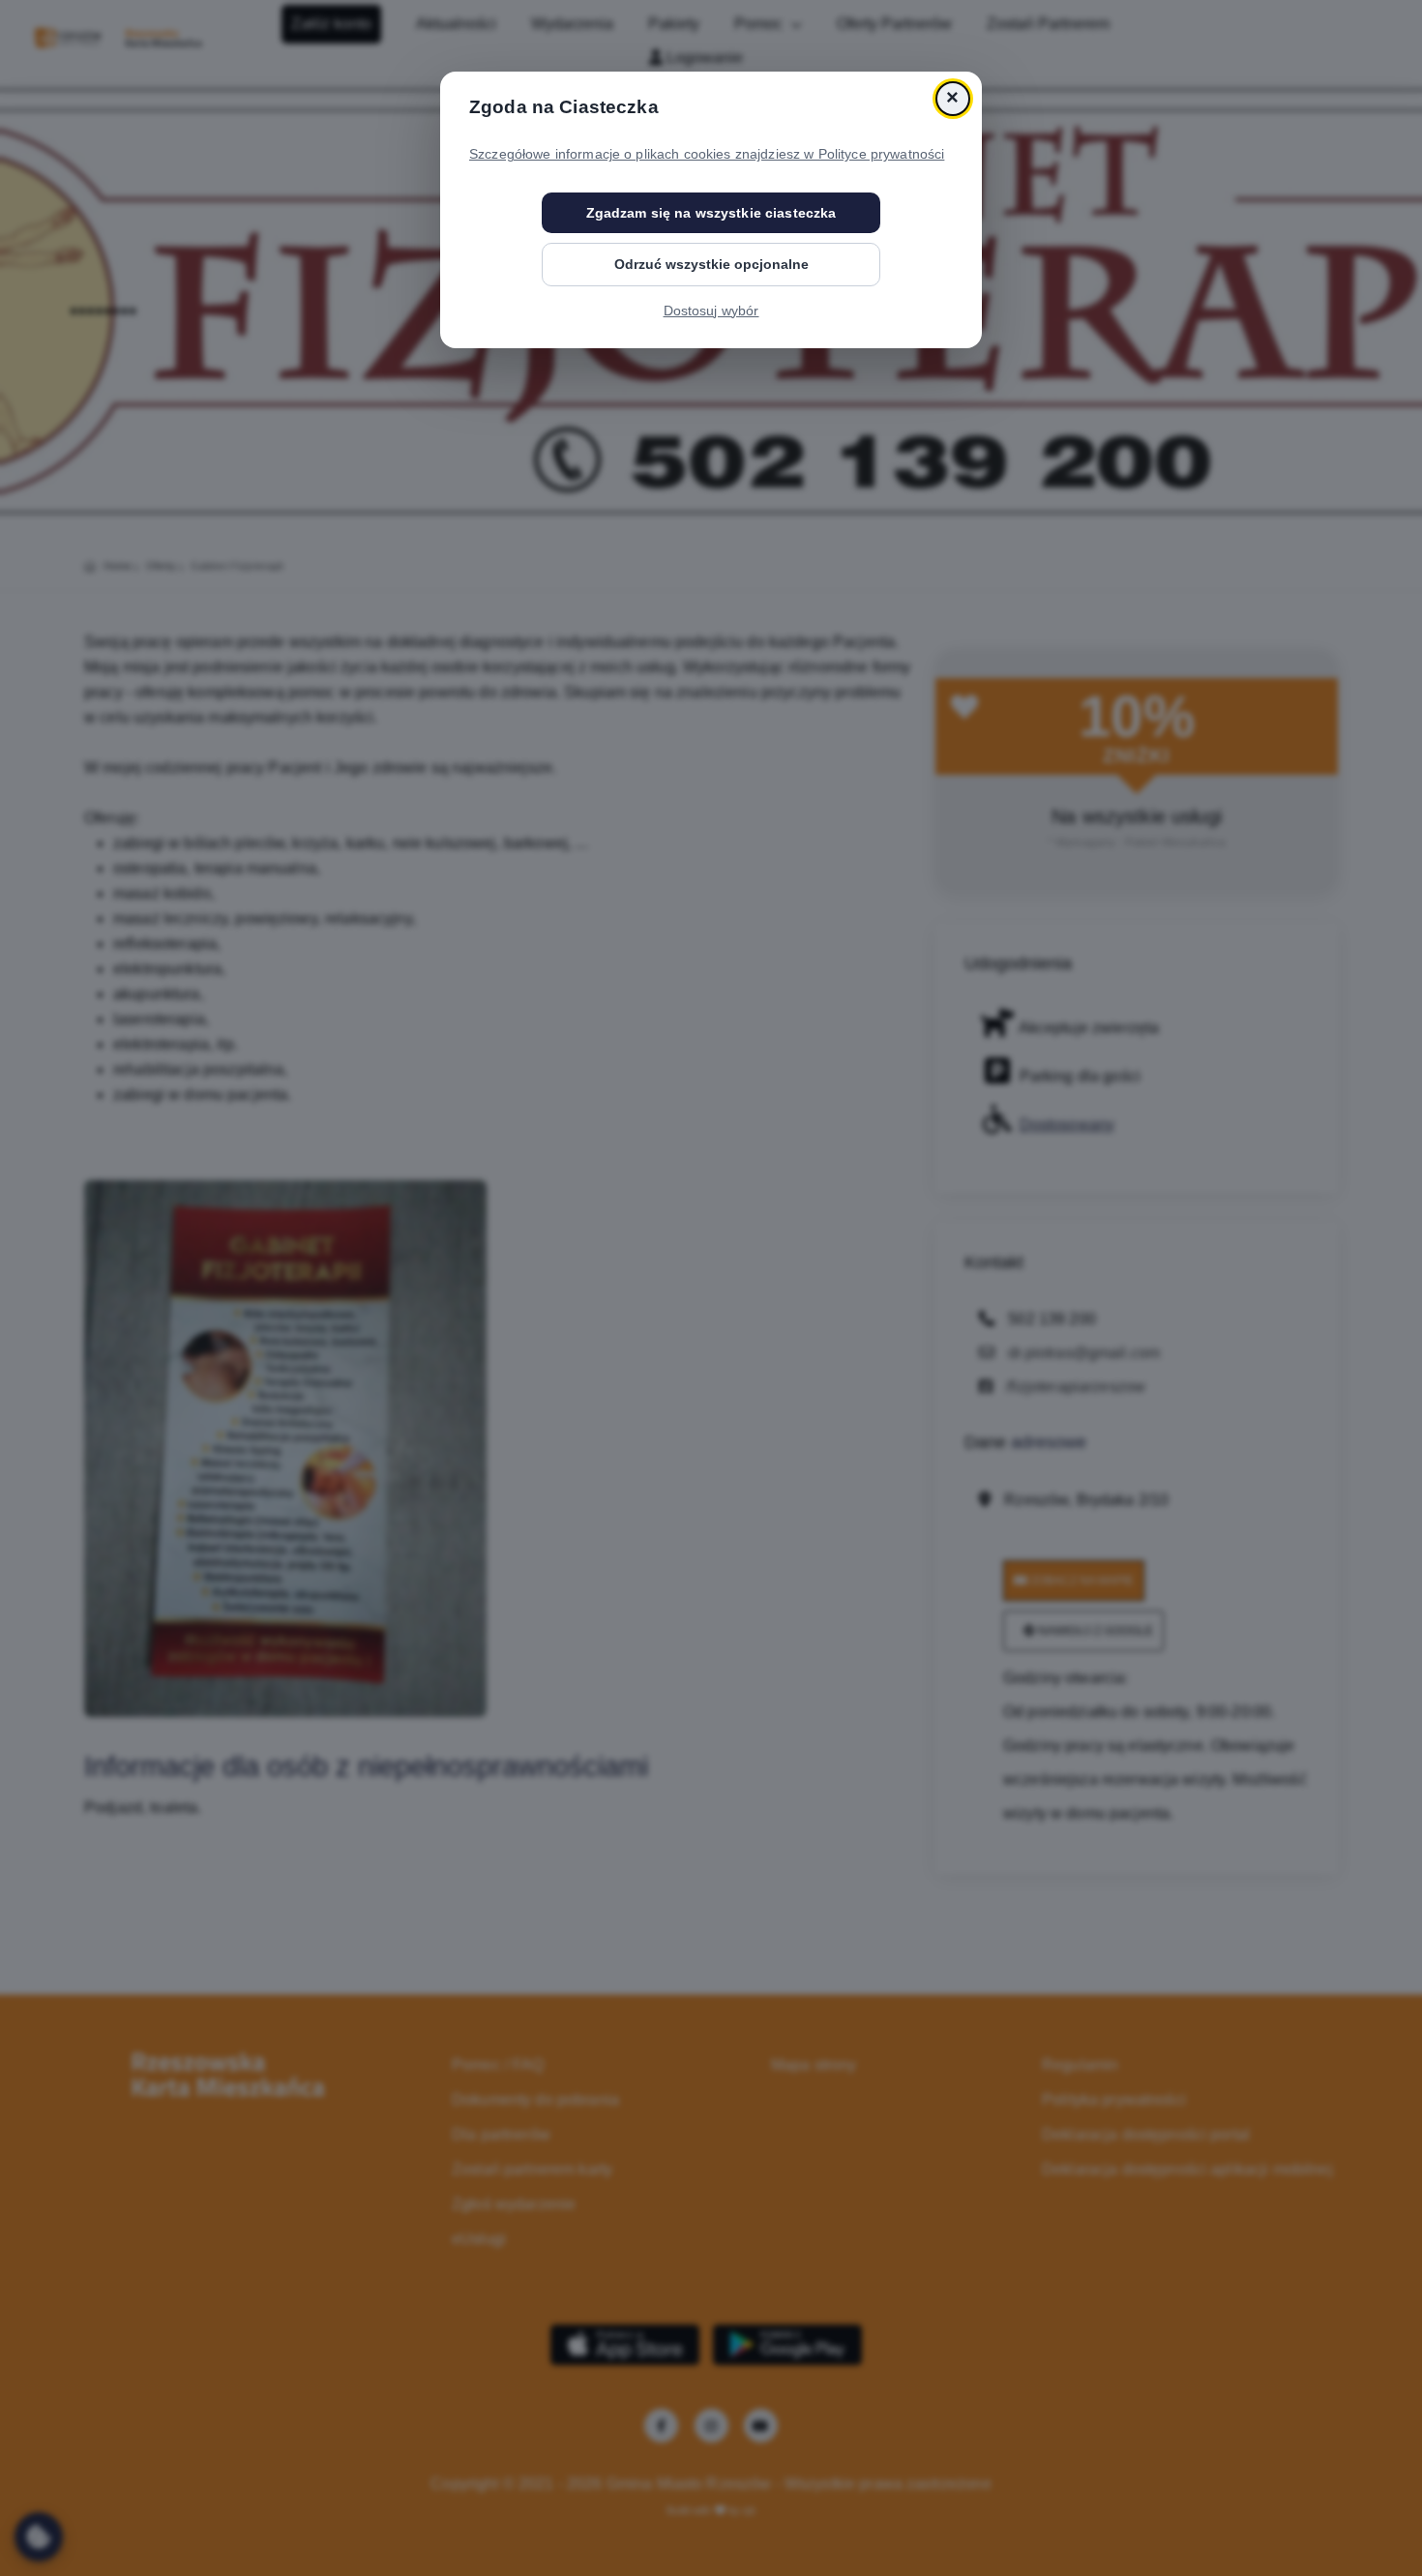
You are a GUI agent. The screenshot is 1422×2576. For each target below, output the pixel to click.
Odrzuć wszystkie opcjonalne (711, 264)
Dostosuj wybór (711, 311)
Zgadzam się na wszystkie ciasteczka (711, 213)
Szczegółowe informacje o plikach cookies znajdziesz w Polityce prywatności (707, 154)
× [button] (952, 98)
